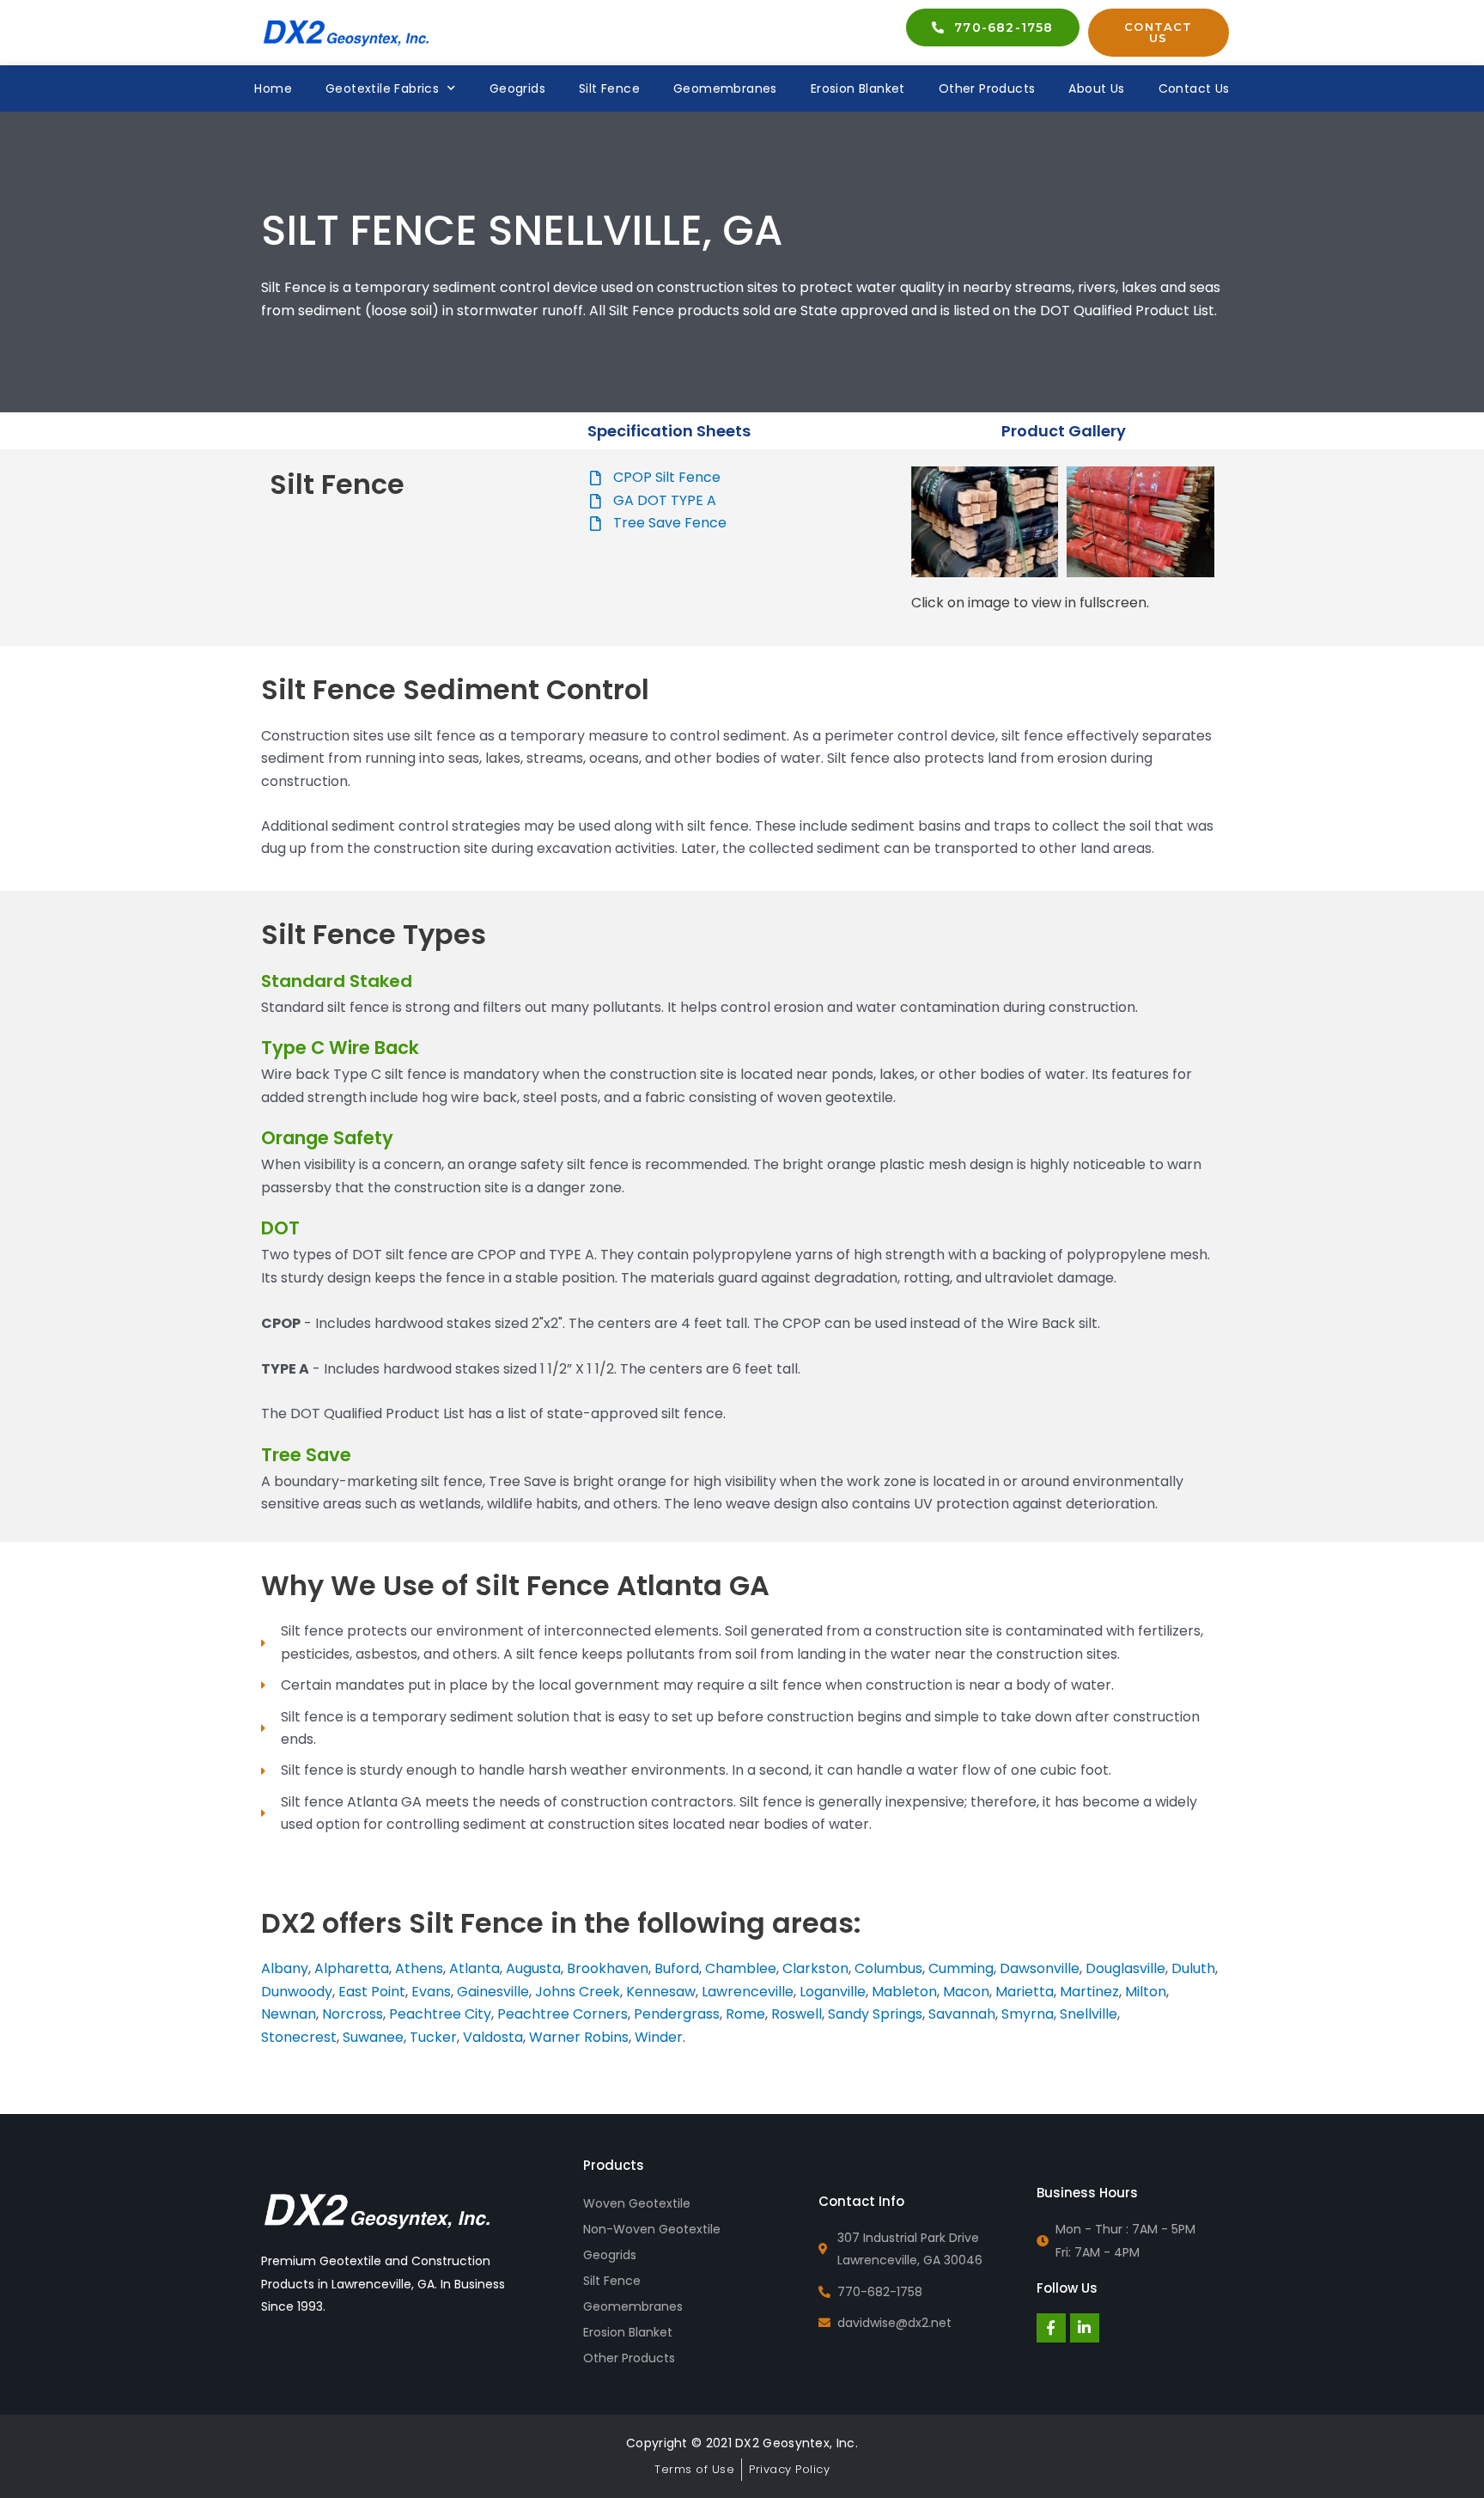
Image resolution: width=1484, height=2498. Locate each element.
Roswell (797, 2014)
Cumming (961, 1968)
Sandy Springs (875, 2014)
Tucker (433, 2037)
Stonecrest (299, 2037)
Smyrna (1028, 2014)
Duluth (1193, 1968)
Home (273, 88)
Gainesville (493, 1992)
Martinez (1089, 1992)
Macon (966, 1992)
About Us (1096, 88)
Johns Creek (578, 1992)
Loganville (833, 1992)
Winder (659, 2037)
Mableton (904, 1992)
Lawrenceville (748, 1992)
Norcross (353, 2014)
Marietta (1025, 1992)
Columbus (888, 1968)
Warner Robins (579, 2037)
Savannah (962, 2014)
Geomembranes (725, 88)
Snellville (1089, 2014)
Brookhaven (608, 1968)
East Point (370, 1992)
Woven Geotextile (637, 2203)
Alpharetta (352, 1968)
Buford (677, 1968)
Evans (431, 1992)
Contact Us (1194, 88)
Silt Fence (609, 88)
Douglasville (1125, 1968)
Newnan (289, 2014)
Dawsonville (1040, 1968)
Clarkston (815, 1968)
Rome (745, 2014)
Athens (419, 1968)
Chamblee (741, 1968)
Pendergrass (677, 2014)
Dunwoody (297, 1992)
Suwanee (373, 2037)
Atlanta (474, 1968)
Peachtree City (440, 2014)
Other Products (987, 88)
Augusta (533, 1968)
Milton (1146, 1992)
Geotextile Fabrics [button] (382, 88)
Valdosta (493, 2037)
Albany (285, 1968)
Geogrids (517, 88)
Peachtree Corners (563, 2014)
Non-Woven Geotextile (652, 2229)
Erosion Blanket (858, 88)
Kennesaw (661, 1992)
